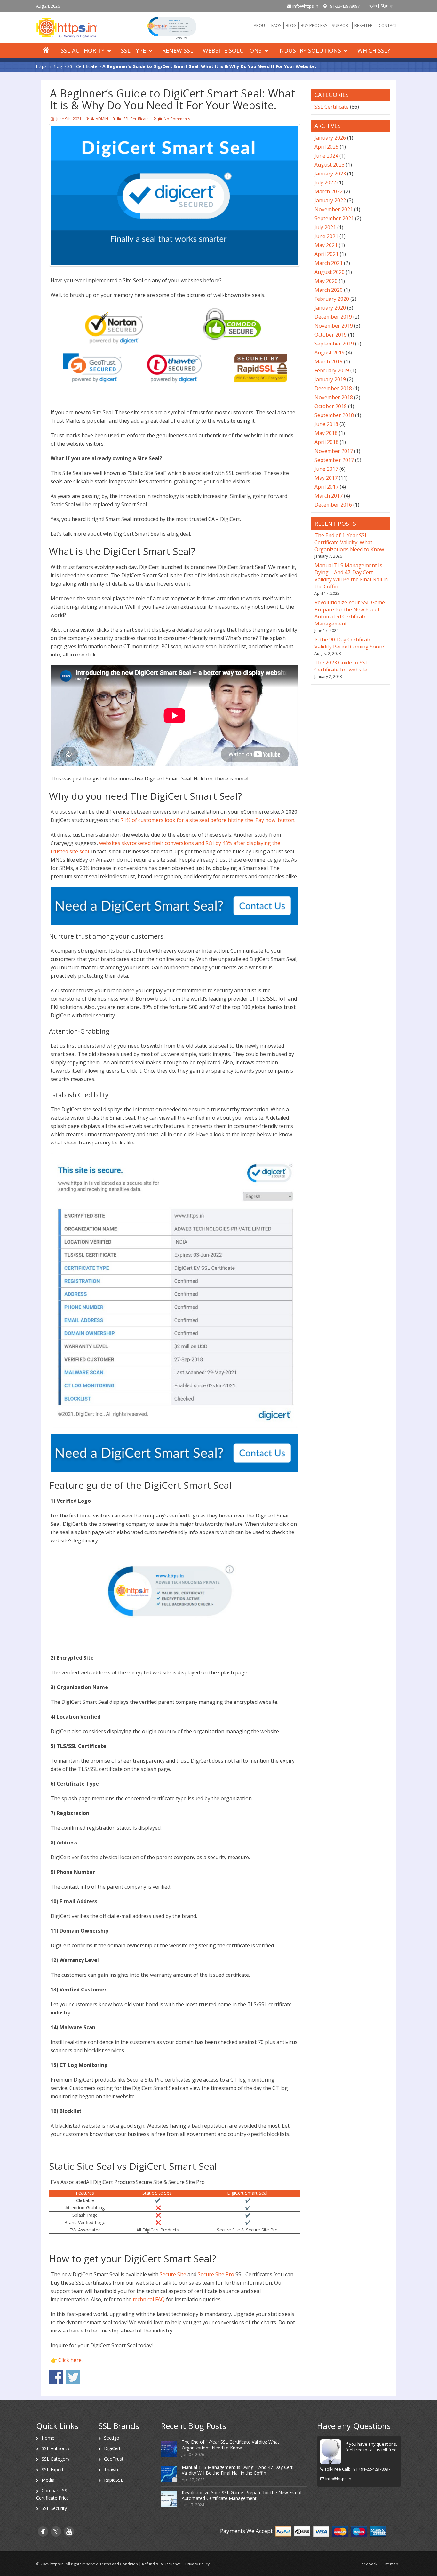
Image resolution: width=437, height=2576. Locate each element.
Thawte (112, 2469)
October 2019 (331, 335)
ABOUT (260, 25)
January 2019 (330, 379)
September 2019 (334, 344)
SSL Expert (53, 2469)
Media (48, 2480)
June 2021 (326, 236)
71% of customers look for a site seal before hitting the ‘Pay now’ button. (208, 820)
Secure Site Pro (216, 2274)
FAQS (276, 25)
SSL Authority (83, 50)
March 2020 (329, 290)
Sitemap (391, 2564)
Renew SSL (178, 50)
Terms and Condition (119, 2564)
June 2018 (326, 424)
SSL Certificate (136, 119)
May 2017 (326, 478)
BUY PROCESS (314, 25)
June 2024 (326, 156)
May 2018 (326, 433)
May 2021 (326, 245)
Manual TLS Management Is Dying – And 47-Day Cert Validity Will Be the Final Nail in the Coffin (351, 576)
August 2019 (330, 353)
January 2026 (330, 138)
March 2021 (329, 263)
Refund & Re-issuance (162, 2564)
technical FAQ (149, 2299)
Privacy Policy (197, 2564)
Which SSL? (374, 50)
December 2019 (333, 317)
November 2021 (334, 209)
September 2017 (334, 460)
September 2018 (334, 415)
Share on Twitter (73, 2377)
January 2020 (330, 308)
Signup (387, 6)
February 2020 (332, 299)
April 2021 (326, 254)
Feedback (368, 2564)
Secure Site (173, 2274)
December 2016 (333, 505)
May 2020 (326, 281)
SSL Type (133, 50)
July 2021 (325, 227)
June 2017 (326, 469)
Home (48, 2438)
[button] (172, 27)
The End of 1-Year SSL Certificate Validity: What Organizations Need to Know (349, 542)
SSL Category (56, 2459)
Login (372, 6)
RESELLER (364, 25)
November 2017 (334, 451)
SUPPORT (341, 25)
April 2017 (326, 487)
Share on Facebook (56, 2377)
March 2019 (329, 361)
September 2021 (334, 218)
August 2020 (330, 272)
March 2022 (329, 191)
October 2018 (331, 406)
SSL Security (54, 2508)
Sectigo (112, 2438)
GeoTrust (114, 2459)
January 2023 (330, 174)
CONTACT (388, 25)
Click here (70, 2360)
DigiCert (112, 2448)
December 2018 (333, 388)
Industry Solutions (310, 50)
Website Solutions (232, 50)
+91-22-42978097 (343, 6)
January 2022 (330, 200)
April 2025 (326, 147)
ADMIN (102, 119)
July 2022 (325, 182)
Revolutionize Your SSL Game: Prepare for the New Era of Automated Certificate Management (350, 613)
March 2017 (329, 496)
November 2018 (334, 397)
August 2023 (330, 165)
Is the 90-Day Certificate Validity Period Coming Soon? (350, 643)
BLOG (291, 25)
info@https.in (305, 6)
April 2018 (326, 442)
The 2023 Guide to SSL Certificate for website (341, 666)
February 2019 (332, 370)
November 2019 (334, 326)
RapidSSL (114, 2480)
